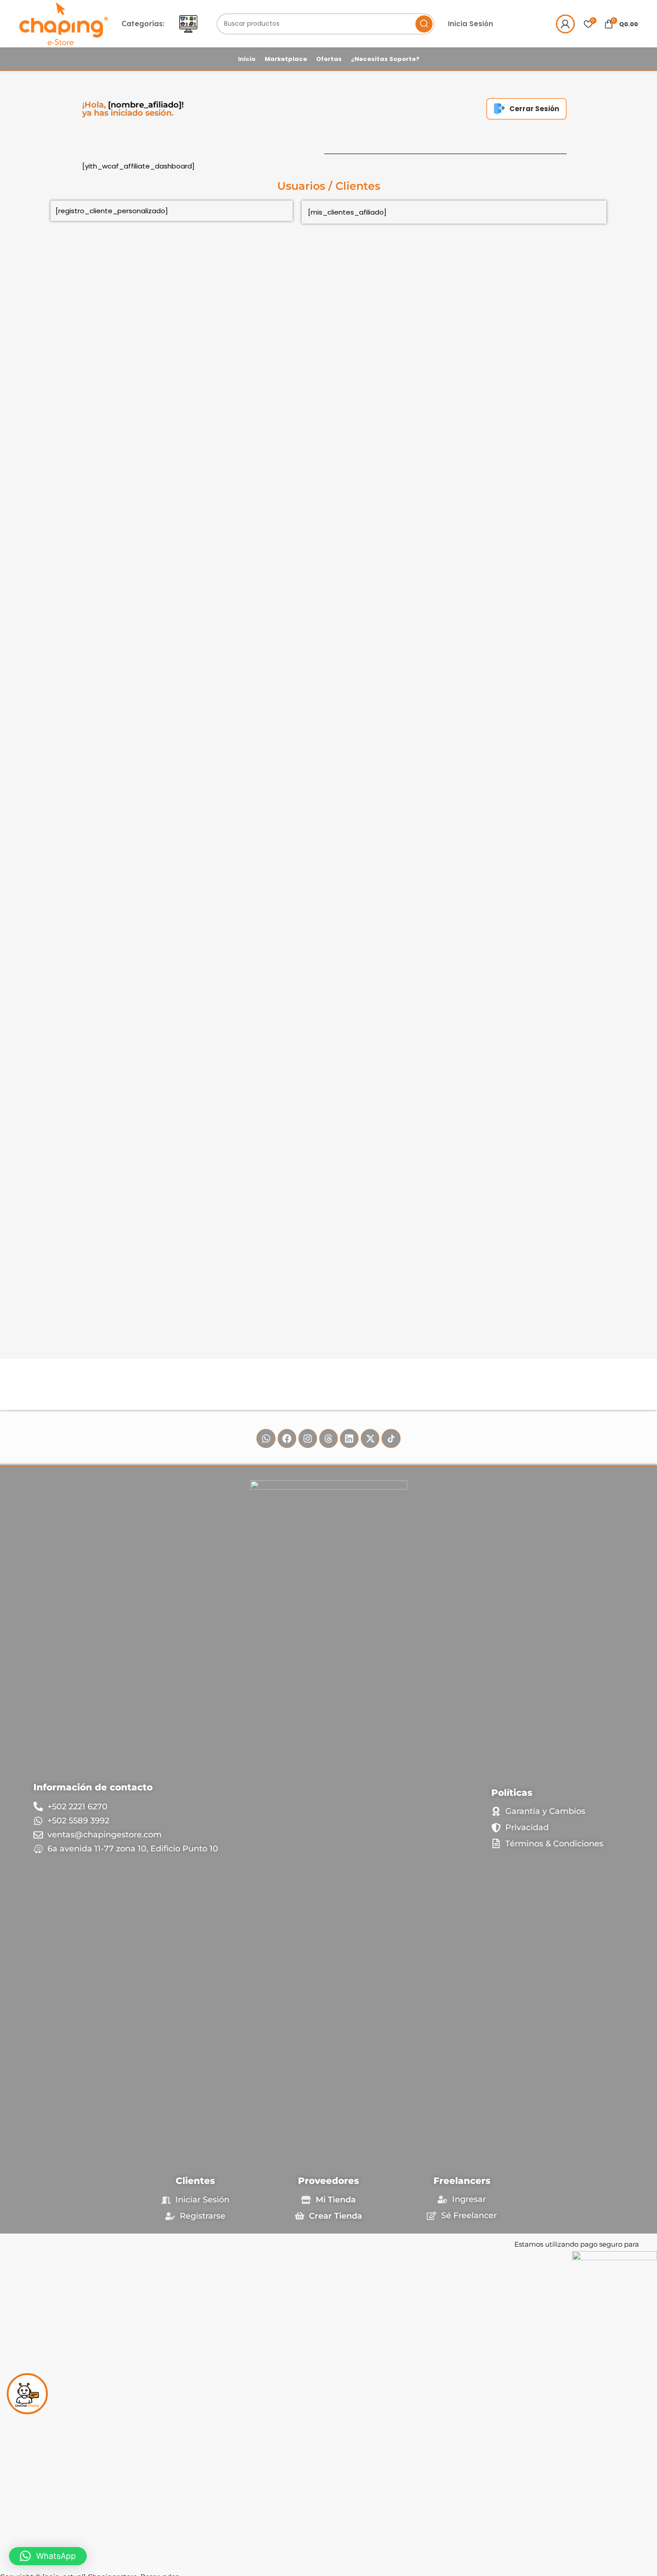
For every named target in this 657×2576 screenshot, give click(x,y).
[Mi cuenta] (565, 24)
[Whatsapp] (266, 1438)
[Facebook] (287, 1438)
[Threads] (328, 1438)
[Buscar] (424, 24)
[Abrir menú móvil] (188, 24)
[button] (48, 2556)
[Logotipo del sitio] (64, 23)
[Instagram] (308, 1438)
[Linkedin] (349, 1438)
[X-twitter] (370, 1438)
